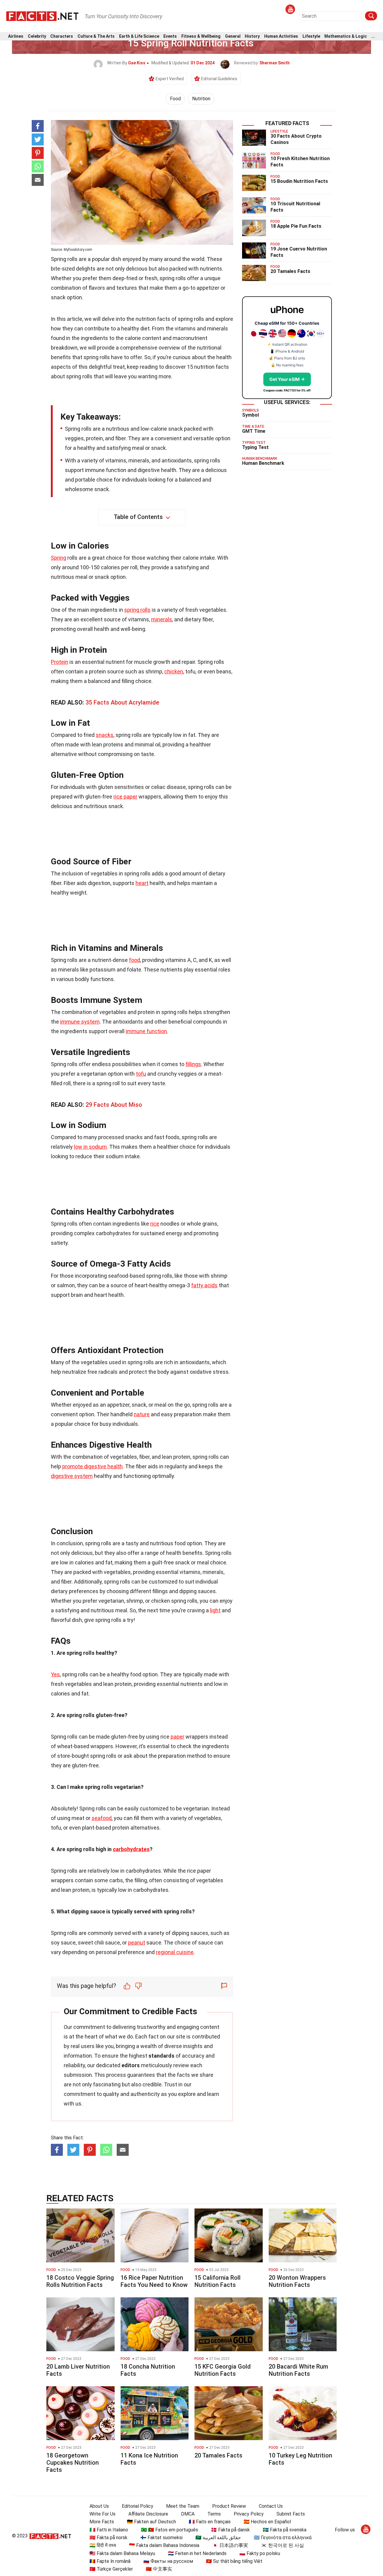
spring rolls (137, 610)
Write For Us (102, 2514)
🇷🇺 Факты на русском (168, 2561)
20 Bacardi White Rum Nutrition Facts (298, 2370)
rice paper (125, 797)
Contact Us (271, 2506)
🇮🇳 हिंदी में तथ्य (103, 2545)
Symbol (250, 415)
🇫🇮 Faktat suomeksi (161, 2538)
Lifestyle (311, 36)
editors (131, 2065)
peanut (137, 1943)
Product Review (229, 2506)
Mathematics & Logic (346, 36)
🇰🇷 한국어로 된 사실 (282, 2545)
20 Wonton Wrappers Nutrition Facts (297, 2281)
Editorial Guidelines (219, 79)
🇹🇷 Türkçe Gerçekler (111, 2569)
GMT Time (254, 431)
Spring (58, 558)
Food (175, 99)
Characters (62, 36)
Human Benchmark (263, 463)
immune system (80, 1022)
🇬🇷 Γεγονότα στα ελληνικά (283, 2538)
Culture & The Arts (96, 36)
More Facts (102, 2522)
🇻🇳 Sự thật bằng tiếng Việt (234, 2561)
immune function (146, 1031)
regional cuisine (175, 1952)
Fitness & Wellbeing (201, 36)
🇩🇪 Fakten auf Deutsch (151, 2522)
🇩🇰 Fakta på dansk (230, 2530)
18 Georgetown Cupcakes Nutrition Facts (73, 2463)
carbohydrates (131, 1849)
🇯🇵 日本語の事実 (230, 2545)
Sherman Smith (275, 63)
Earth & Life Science (139, 36)
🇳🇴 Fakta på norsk (108, 2538)
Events (170, 36)
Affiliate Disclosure (148, 2514)
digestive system (72, 1476)
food (134, 960)
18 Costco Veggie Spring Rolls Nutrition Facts (80, 2281)
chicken (174, 671)
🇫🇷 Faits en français (210, 2522)
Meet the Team (183, 2506)
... (373, 36)
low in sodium (90, 1147)
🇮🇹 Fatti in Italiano (109, 2530)
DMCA (188, 2514)
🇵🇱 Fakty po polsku (260, 2553)
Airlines (16, 36)
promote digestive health (92, 1466)
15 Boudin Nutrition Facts (299, 181)
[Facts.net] (42, 16)
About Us (99, 2506)
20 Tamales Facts (290, 271)
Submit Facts (291, 2514)
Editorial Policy (137, 2506)
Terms (214, 2514)
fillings (193, 1064)
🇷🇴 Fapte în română (110, 2561)
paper (177, 1737)
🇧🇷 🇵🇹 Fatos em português (170, 2530)
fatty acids (204, 1285)
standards (161, 2056)
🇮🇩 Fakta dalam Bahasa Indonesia (164, 2545)
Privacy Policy (249, 2514)
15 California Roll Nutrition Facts (218, 2281)
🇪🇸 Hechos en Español (267, 2522)
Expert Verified (170, 79)
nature (142, 1414)
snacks (105, 735)
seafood (102, 1818)
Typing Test (255, 447)
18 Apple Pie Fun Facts (296, 226)
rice (155, 1224)
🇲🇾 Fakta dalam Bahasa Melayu (122, 2553)
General (233, 36)
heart (142, 883)
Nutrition (201, 99)
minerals (162, 619)
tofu (141, 1074)
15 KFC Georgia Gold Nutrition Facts (223, 2370)
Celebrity (37, 36)
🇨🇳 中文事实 (159, 2569)
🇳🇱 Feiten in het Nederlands (197, 2553)
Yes (55, 1674)
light (215, 1610)
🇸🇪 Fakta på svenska (285, 2530)
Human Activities (281, 36)
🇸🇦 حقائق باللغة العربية (218, 2538)
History (252, 36)
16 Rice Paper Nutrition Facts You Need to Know (154, 2281)
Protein (60, 662)
